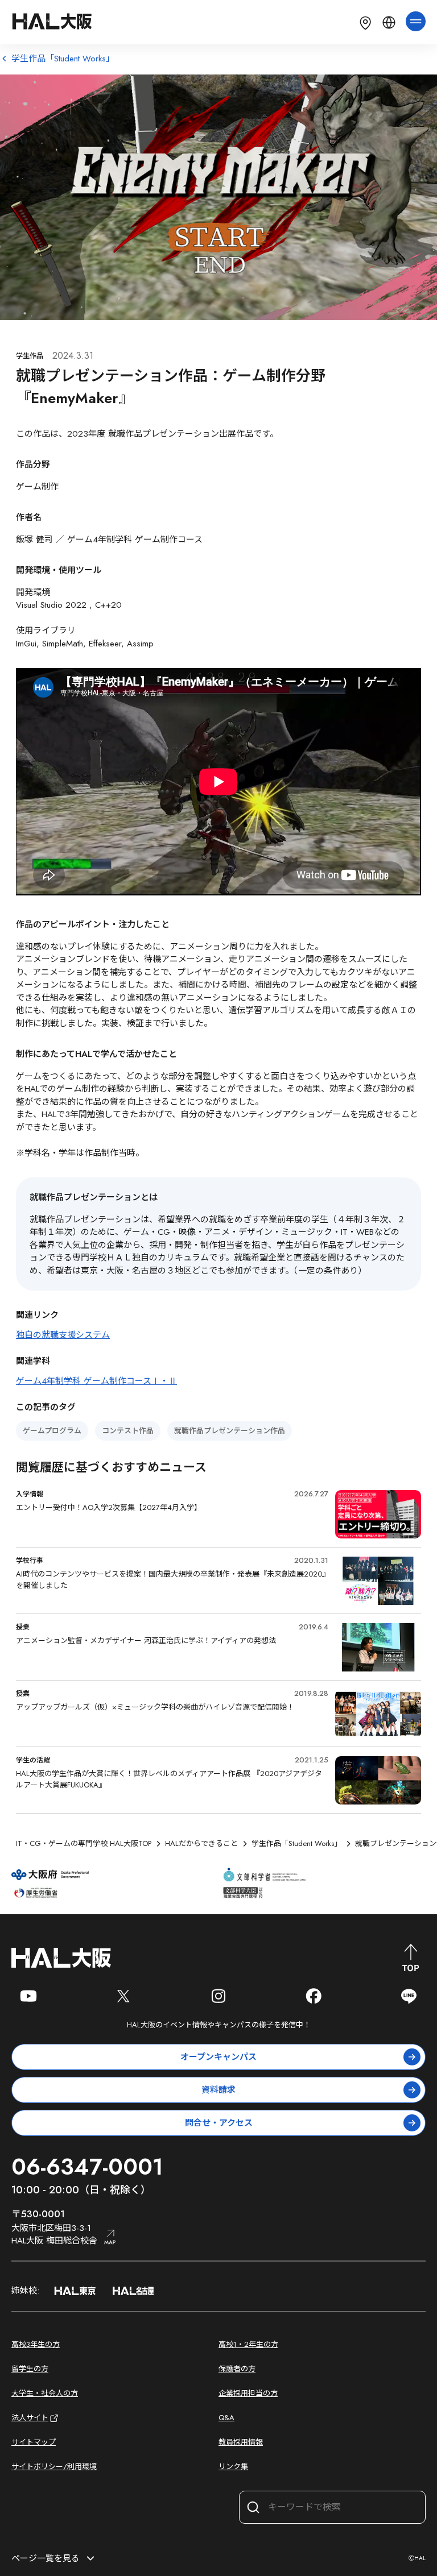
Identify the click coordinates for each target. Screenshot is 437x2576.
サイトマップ (34, 2442)
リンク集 (233, 2467)
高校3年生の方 (36, 2344)
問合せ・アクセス (219, 2123)
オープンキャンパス (218, 2057)
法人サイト (30, 2418)
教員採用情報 (241, 2442)
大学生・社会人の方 (45, 2393)
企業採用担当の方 (248, 2393)
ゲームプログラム (52, 1431)
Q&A (226, 2418)
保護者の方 (237, 2369)
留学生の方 (30, 2369)
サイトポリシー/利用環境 (54, 2467)
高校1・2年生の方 (248, 2344)
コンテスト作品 (128, 1431)
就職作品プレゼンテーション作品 (230, 1431)
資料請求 (218, 2090)
